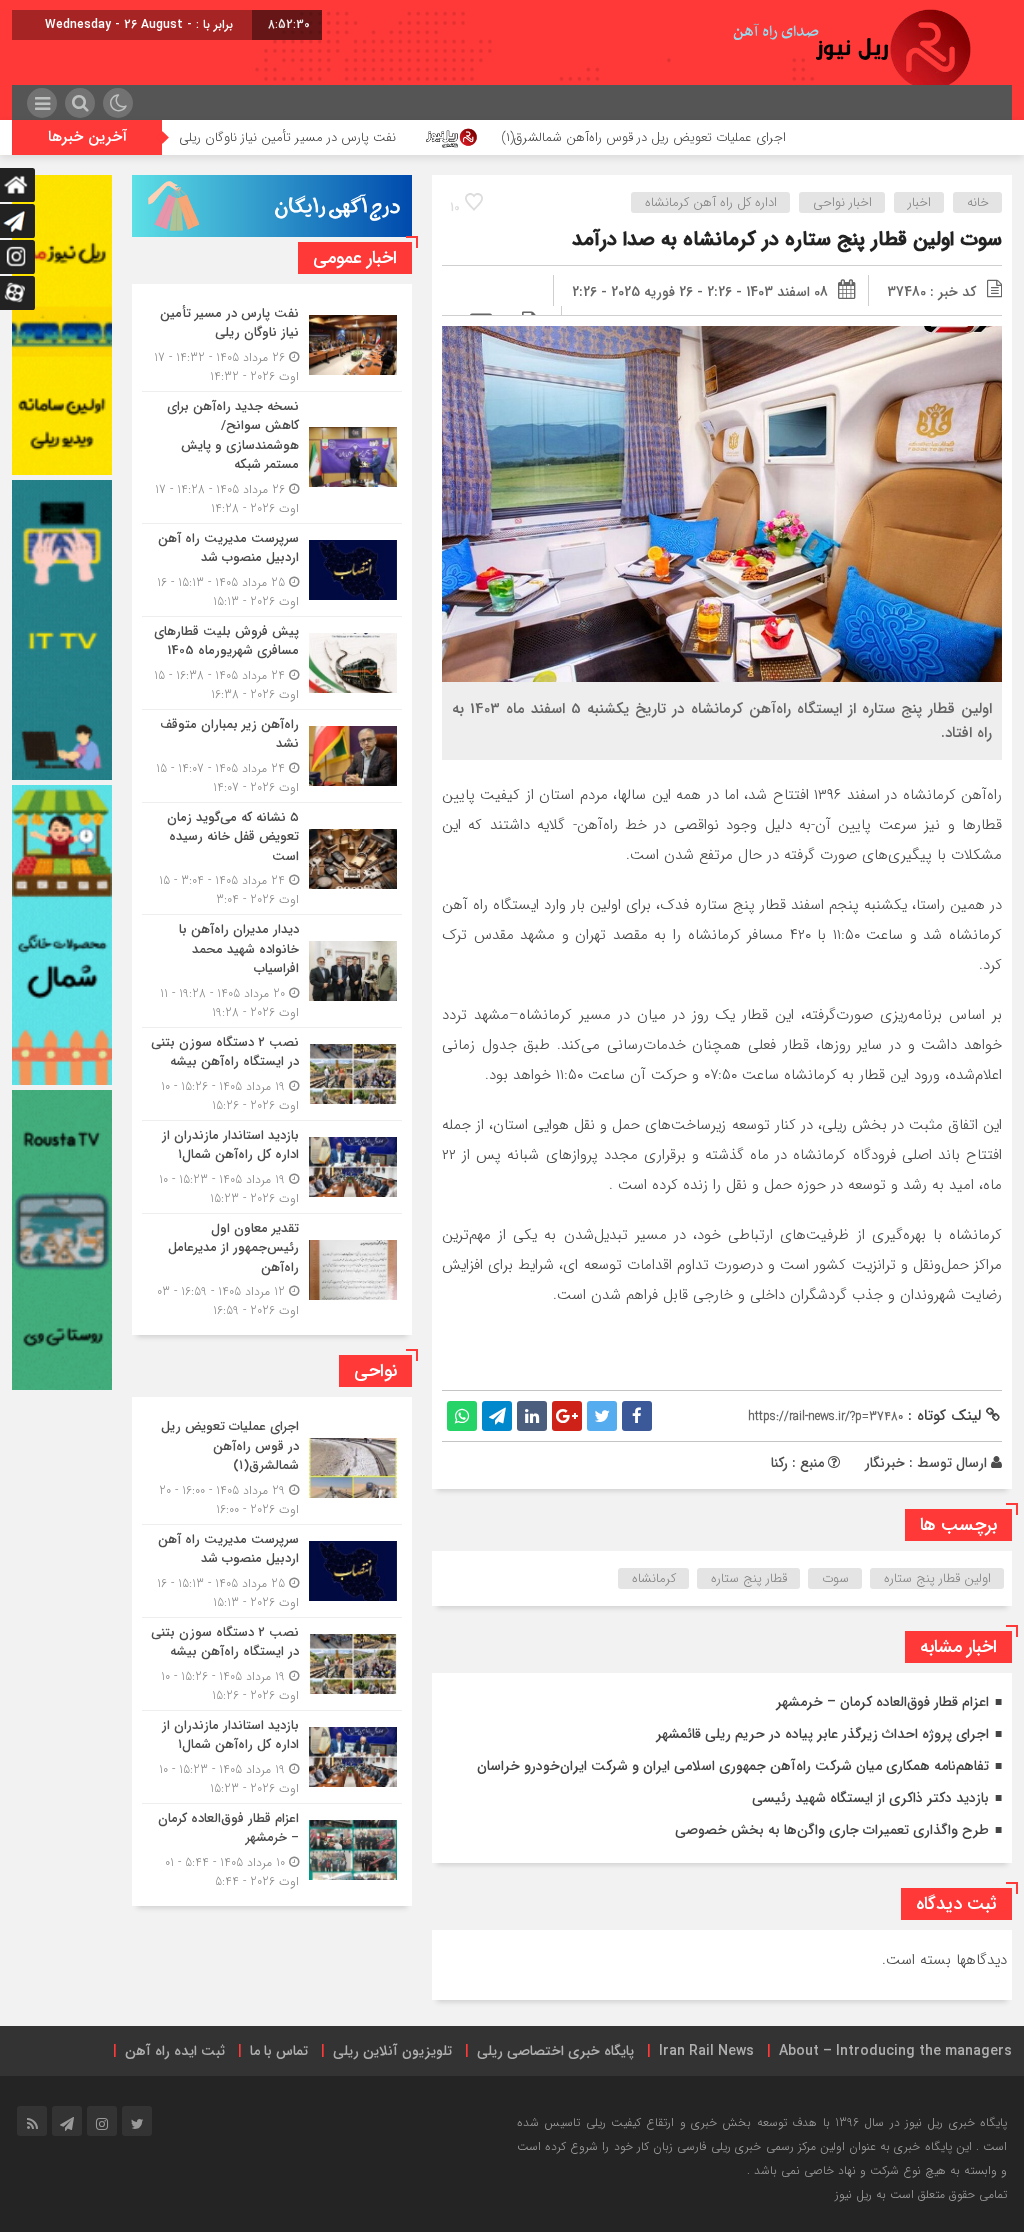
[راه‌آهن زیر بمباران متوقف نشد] (272, 756)
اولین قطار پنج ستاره (937, 1578)
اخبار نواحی (842, 202)
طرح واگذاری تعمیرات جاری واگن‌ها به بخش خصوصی (832, 1830)
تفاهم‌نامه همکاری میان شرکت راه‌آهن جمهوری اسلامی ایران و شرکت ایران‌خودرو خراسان (733, 1766)
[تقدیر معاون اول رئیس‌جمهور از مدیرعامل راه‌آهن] (272, 1267)
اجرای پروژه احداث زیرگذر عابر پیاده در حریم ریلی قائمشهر (822, 1734)
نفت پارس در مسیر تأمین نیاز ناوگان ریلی (393, 137)
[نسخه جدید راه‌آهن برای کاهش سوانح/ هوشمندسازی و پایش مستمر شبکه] (272, 457)
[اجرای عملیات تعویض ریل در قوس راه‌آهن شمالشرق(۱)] (272, 1468)
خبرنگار (885, 1463)
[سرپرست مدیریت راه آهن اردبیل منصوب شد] (272, 570)
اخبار (919, 202)
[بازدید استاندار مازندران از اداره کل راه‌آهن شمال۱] (272, 1167)
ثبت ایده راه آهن (175, 2051)
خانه (978, 202)
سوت (835, 1578)
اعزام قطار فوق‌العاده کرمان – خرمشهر (882, 1702)
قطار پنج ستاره (749, 1578)
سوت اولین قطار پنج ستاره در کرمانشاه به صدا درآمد (787, 239)
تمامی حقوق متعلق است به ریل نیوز (921, 2194)
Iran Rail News (706, 2051)
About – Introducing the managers (895, 2051)
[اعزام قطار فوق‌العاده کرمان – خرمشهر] (272, 1847)
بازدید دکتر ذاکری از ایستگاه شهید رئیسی (870, 1798)
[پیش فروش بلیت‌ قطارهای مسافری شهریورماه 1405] (272, 663)
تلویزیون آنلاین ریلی (392, 2051)
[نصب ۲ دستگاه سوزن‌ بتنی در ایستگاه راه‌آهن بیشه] (272, 1074)
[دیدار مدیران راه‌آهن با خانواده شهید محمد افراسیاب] (272, 971)
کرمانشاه (654, 1578)
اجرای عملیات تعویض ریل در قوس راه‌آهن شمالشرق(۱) (750, 137)
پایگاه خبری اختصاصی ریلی (555, 2051)
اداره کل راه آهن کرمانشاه (711, 202)
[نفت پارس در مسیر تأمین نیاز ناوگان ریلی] (272, 345)
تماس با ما (279, 2051)
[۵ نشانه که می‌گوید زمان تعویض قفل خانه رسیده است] (272, 859)
